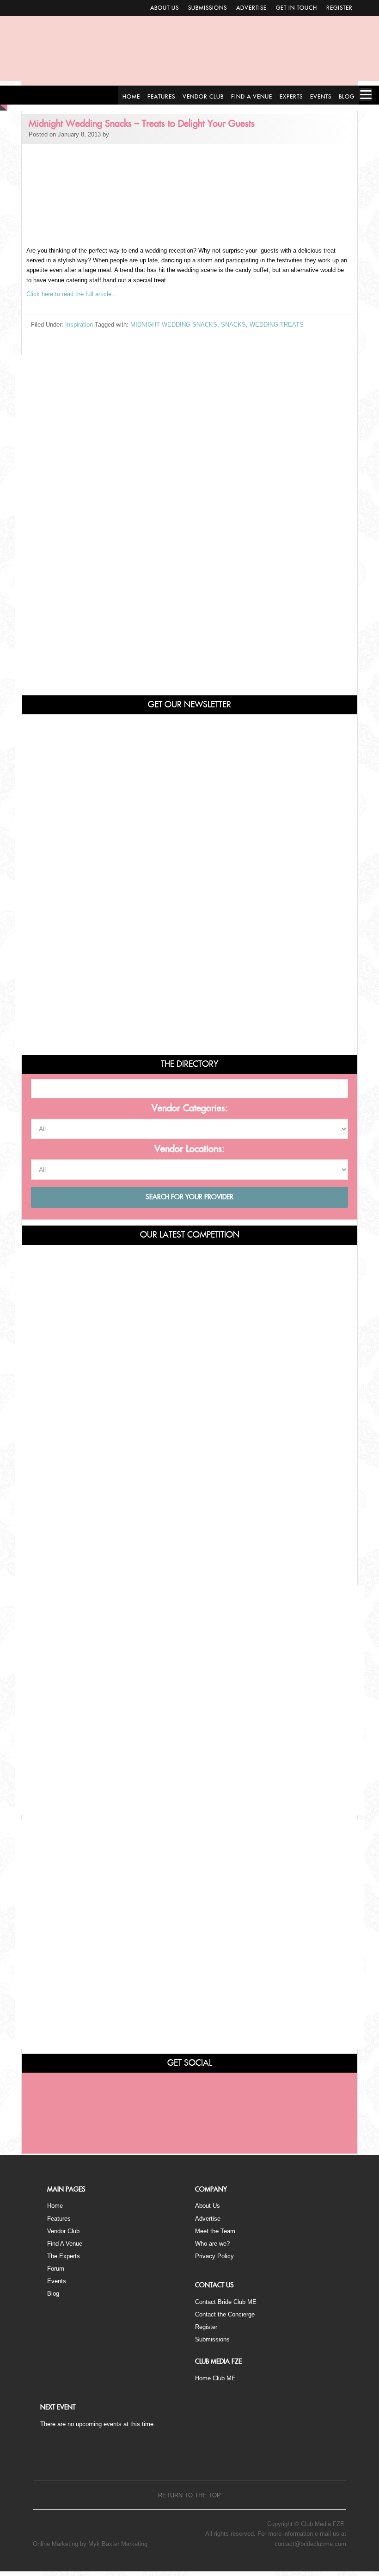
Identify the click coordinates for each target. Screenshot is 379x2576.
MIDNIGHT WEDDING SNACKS (174, 325)
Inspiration (79, 325)
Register (339, 8)
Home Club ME (215, 2378)
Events (57, 2281)
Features (59, 2219)
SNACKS (233, 325)
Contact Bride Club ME (226, 2302)
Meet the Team (215, 2231)
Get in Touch (296, 8)
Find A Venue (65, 2244)
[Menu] (366, 94)
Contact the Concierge (225, 2314)
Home (55, 2206)
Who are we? (212, 2244)
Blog (53, 2294)
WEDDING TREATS (277, 325)
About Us (165, 8)
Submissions (208, 8)
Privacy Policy (214, 2256)
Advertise (251, 8)
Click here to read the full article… (72, 294)
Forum (56, 2269)
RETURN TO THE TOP (189, 2495)
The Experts (64, 2256)
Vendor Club (63, 2231)
